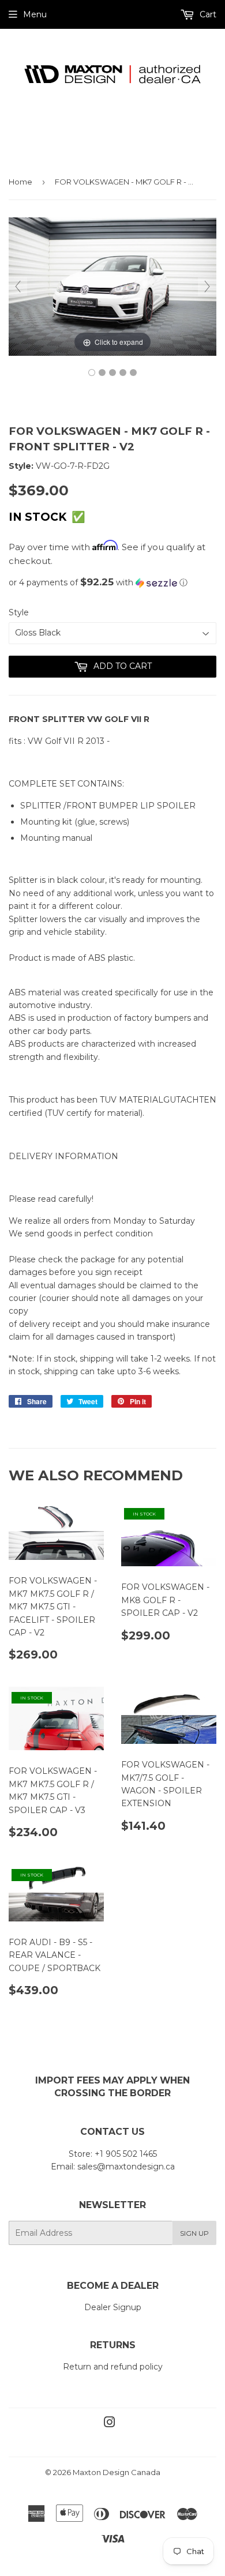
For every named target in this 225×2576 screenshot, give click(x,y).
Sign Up (194, 2233)
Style (19, 612)
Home (20, 182)
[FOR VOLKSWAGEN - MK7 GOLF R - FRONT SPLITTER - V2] (92, 373)
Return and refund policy (113, 2367)
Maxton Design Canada (117, 2472)
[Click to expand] (112, 286)
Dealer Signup (113, 2307)
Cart (207, 14)
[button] (112, 582)
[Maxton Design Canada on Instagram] (110, 2424)
